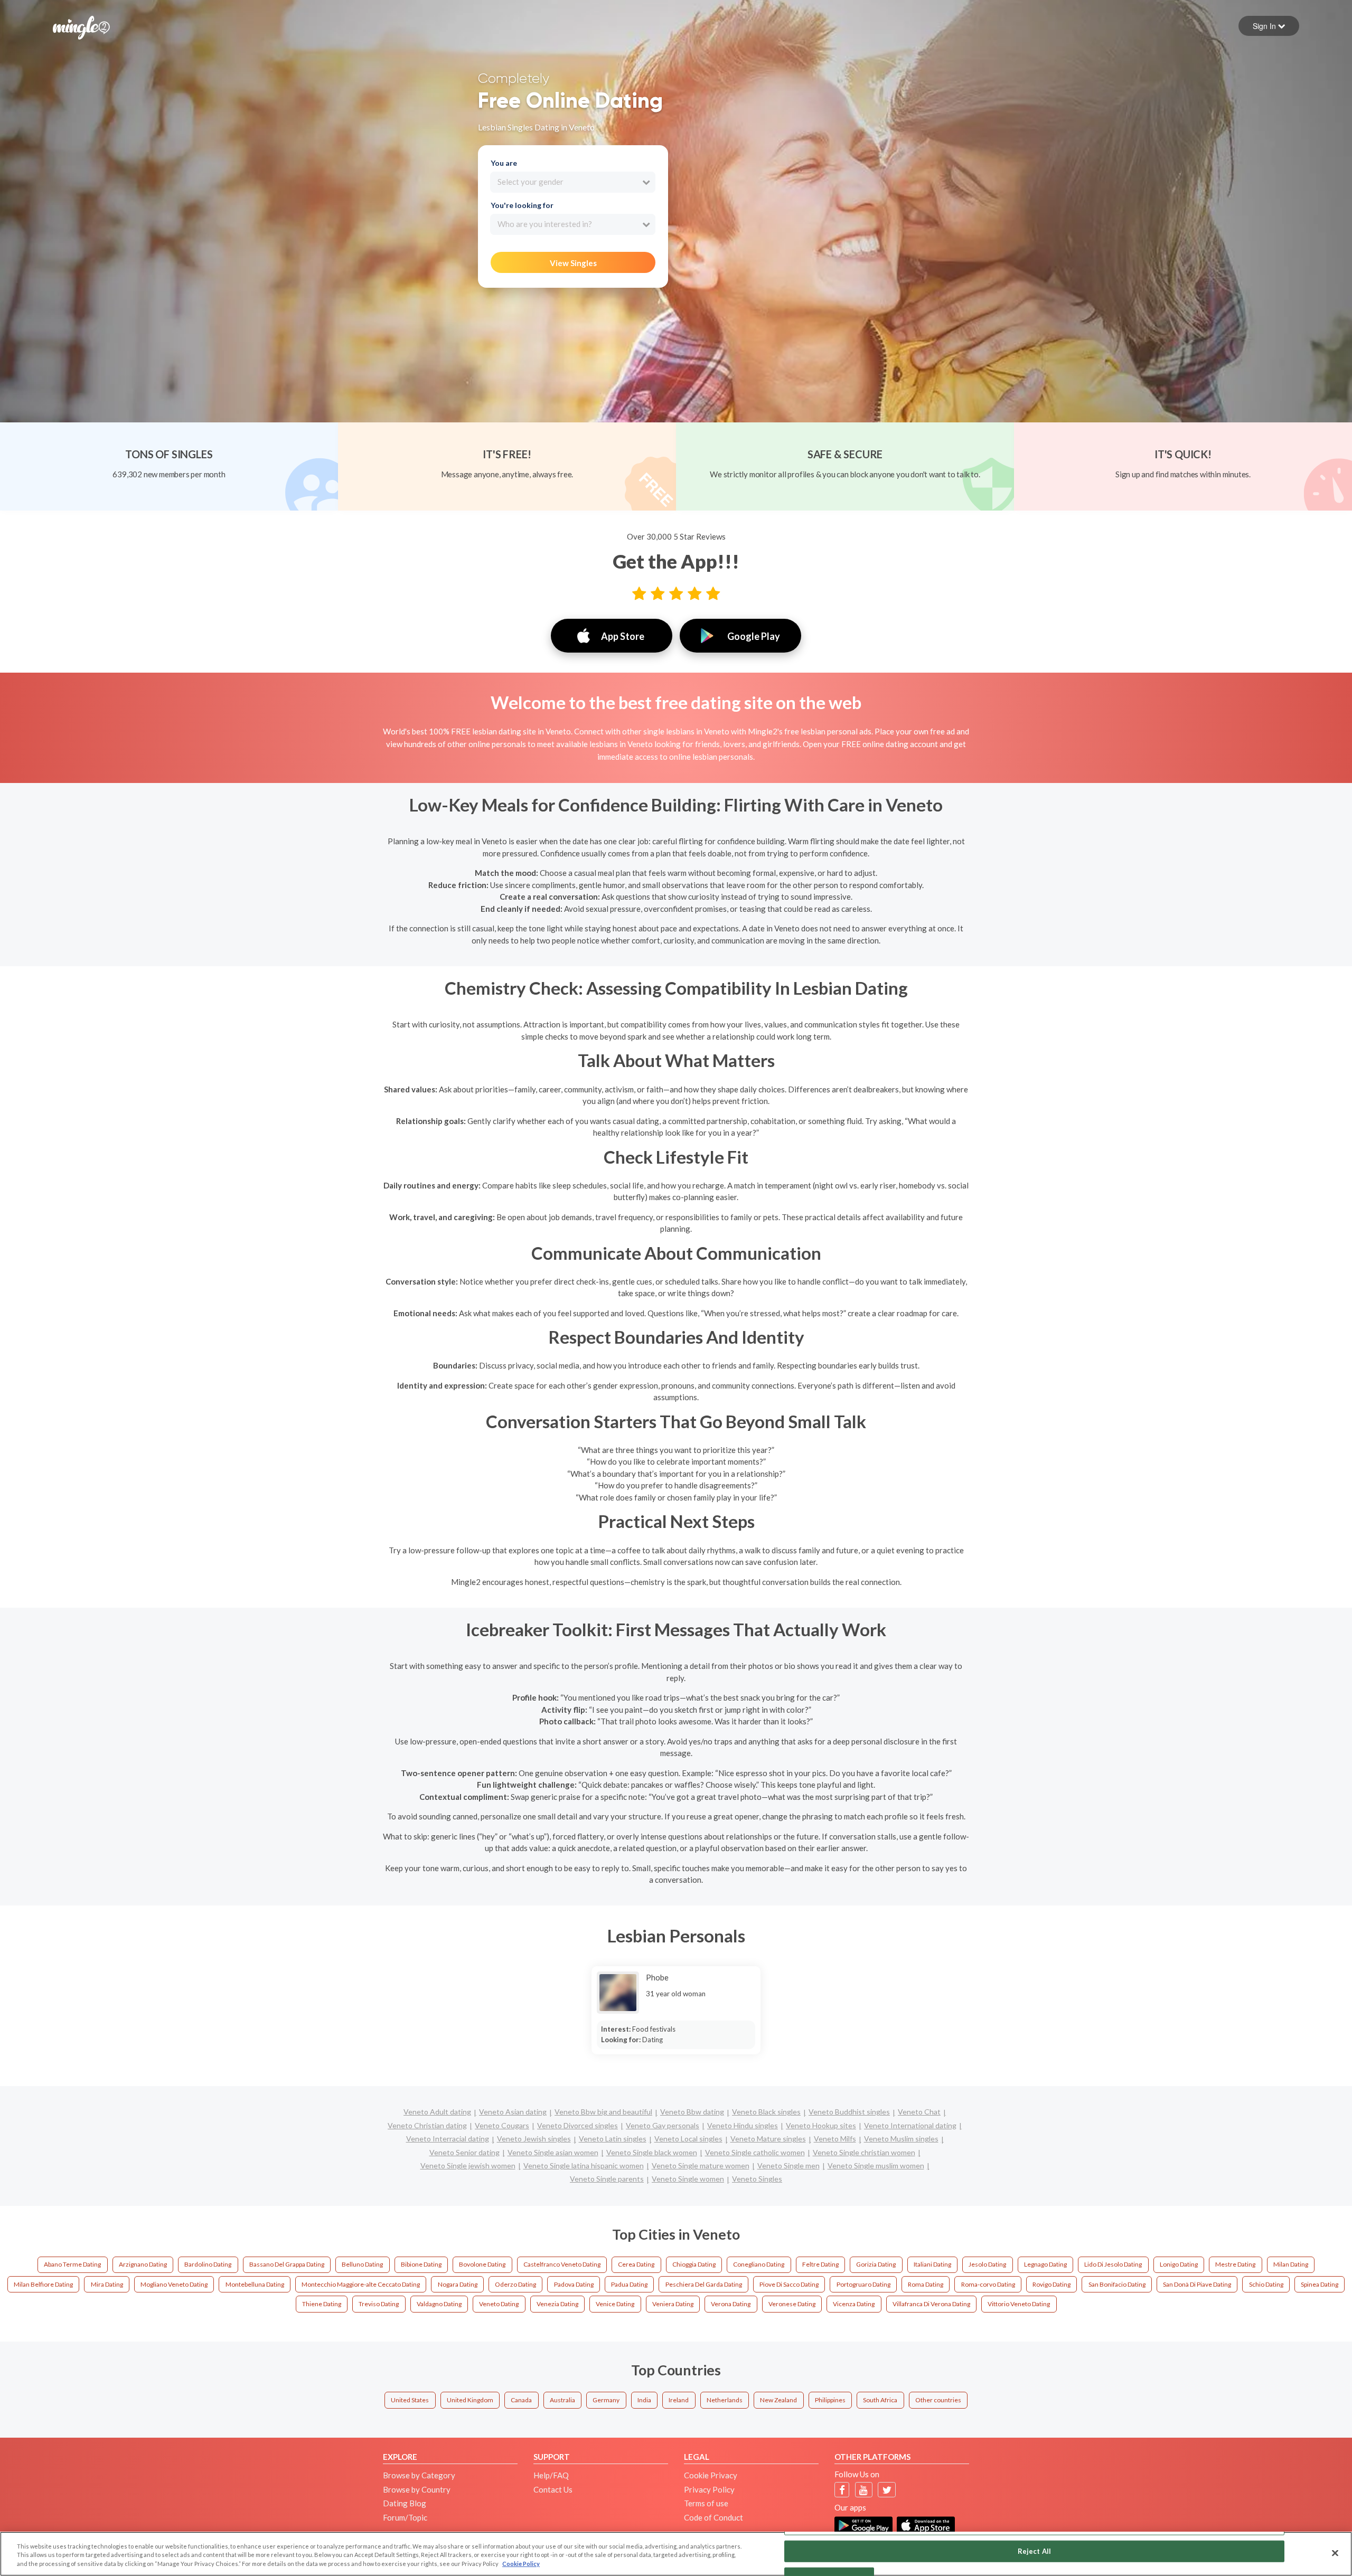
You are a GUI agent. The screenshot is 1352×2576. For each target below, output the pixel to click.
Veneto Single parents (607, 2179)
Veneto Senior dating (464, 2152)
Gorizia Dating (876, 2264)
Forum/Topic (405, 2517)
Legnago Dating (1045, 2264)
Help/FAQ (551, 2475)
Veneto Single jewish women (468, 2165)
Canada (521, 2400)
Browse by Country (417, 2489)
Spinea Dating (1320, 2284)
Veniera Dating (673, 2304)
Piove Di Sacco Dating (789, 2284)
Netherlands (725, 2400)
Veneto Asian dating (513, 2112)
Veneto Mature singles (768, 2139)
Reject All (1034, 2551)
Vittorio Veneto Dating (1019, 2304)
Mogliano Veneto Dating (174, 2284)
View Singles (573, 263)
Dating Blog (405, 2503)
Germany (606, 2400)
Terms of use (706, 2503)
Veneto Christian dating (427, 2125)
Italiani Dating (932, 2264)
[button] (1269, 26)
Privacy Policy (709, 2489)
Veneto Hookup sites (821, 2125)
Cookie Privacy (711, 2475)
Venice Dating (615, 2304)
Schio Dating (1266, 2284)
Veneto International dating (910, 2125)
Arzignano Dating (143, 2264)
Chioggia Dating (694, 2264)
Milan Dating (1291, 2264)
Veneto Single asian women (553, 2152)
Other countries (938, 2400)
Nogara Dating (458, 2284)
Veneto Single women (688, 2179)
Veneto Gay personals (663, 2125)
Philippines (830, 2400)
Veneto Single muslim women (876, 2165)
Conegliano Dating (759, 2264)
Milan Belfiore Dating (43, 2284)
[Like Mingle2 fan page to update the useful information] (842, 2490)
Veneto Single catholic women (755, 2152)
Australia (562, 2400)
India (644, 2400)
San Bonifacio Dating (1117, 2284)
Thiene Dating (322, 2304)
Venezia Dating (557, 2304)
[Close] (1335, 2553)
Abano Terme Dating (72, 2264)
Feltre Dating (820, 2264)
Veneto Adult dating (437, 2112)
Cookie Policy (521, 2564)
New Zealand (778, 2400)
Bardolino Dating (208, 2264)
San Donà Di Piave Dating (1197, 2284)
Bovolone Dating (482, 2264)
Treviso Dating (379, 2304)
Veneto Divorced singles (578, 2125)
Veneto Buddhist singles (849, 2112)
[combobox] (573, 182)
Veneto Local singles (688, 2139)
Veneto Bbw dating (692, 2112)
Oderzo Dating (515, 2284)
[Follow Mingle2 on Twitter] (887, 2490)
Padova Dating (574, 2284)
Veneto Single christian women (864, 2152)
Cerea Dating (636, 2264)
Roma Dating (926, 2284)
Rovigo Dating (1051, 2284)
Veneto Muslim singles (901, 2139)
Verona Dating (731, 2304)
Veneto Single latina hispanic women (584, 2165)
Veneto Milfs (835, 2139)
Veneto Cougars (502, 2125)
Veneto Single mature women (701, 2165)
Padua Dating (629, 2284)
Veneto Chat (919, 2112)
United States (410, 2400)
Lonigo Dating (1179, 2264)
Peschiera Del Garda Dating (704, 2284)
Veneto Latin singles (613, 2139)
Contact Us (553, 2489)
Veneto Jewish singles (534, 2139)
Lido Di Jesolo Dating (1113, 2264)
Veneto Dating (499, 2304)
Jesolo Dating (987, 2264)
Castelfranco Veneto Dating (562, 2264)
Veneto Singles (757, 2179)
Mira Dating (107, 2284)
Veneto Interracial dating (448, 2139)
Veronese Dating (792, 2304)
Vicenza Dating (854, 2304)
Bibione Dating (421, 2264)
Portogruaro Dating (863, 2284)
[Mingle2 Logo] (81, 26)
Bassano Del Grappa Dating (287, 2264)
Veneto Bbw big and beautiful (603, 2112)
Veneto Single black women (652, 2152)
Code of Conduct (713, 2517)
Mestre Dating (1235, 2264)
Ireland (679, 2400)
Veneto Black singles (766, 2112)
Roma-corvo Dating (988, 2284)
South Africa (880, 2400)
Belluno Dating (362, 2264)
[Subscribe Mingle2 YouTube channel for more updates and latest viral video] (863, 2490)
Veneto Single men (788, 2165)
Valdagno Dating (439, 2304)
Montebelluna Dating (255, 2284)
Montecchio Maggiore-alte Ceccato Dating (361, 2284)
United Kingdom (470, 2400)
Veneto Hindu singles (743, 2125)
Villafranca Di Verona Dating (931, 2304)
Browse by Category (419, 2475)
